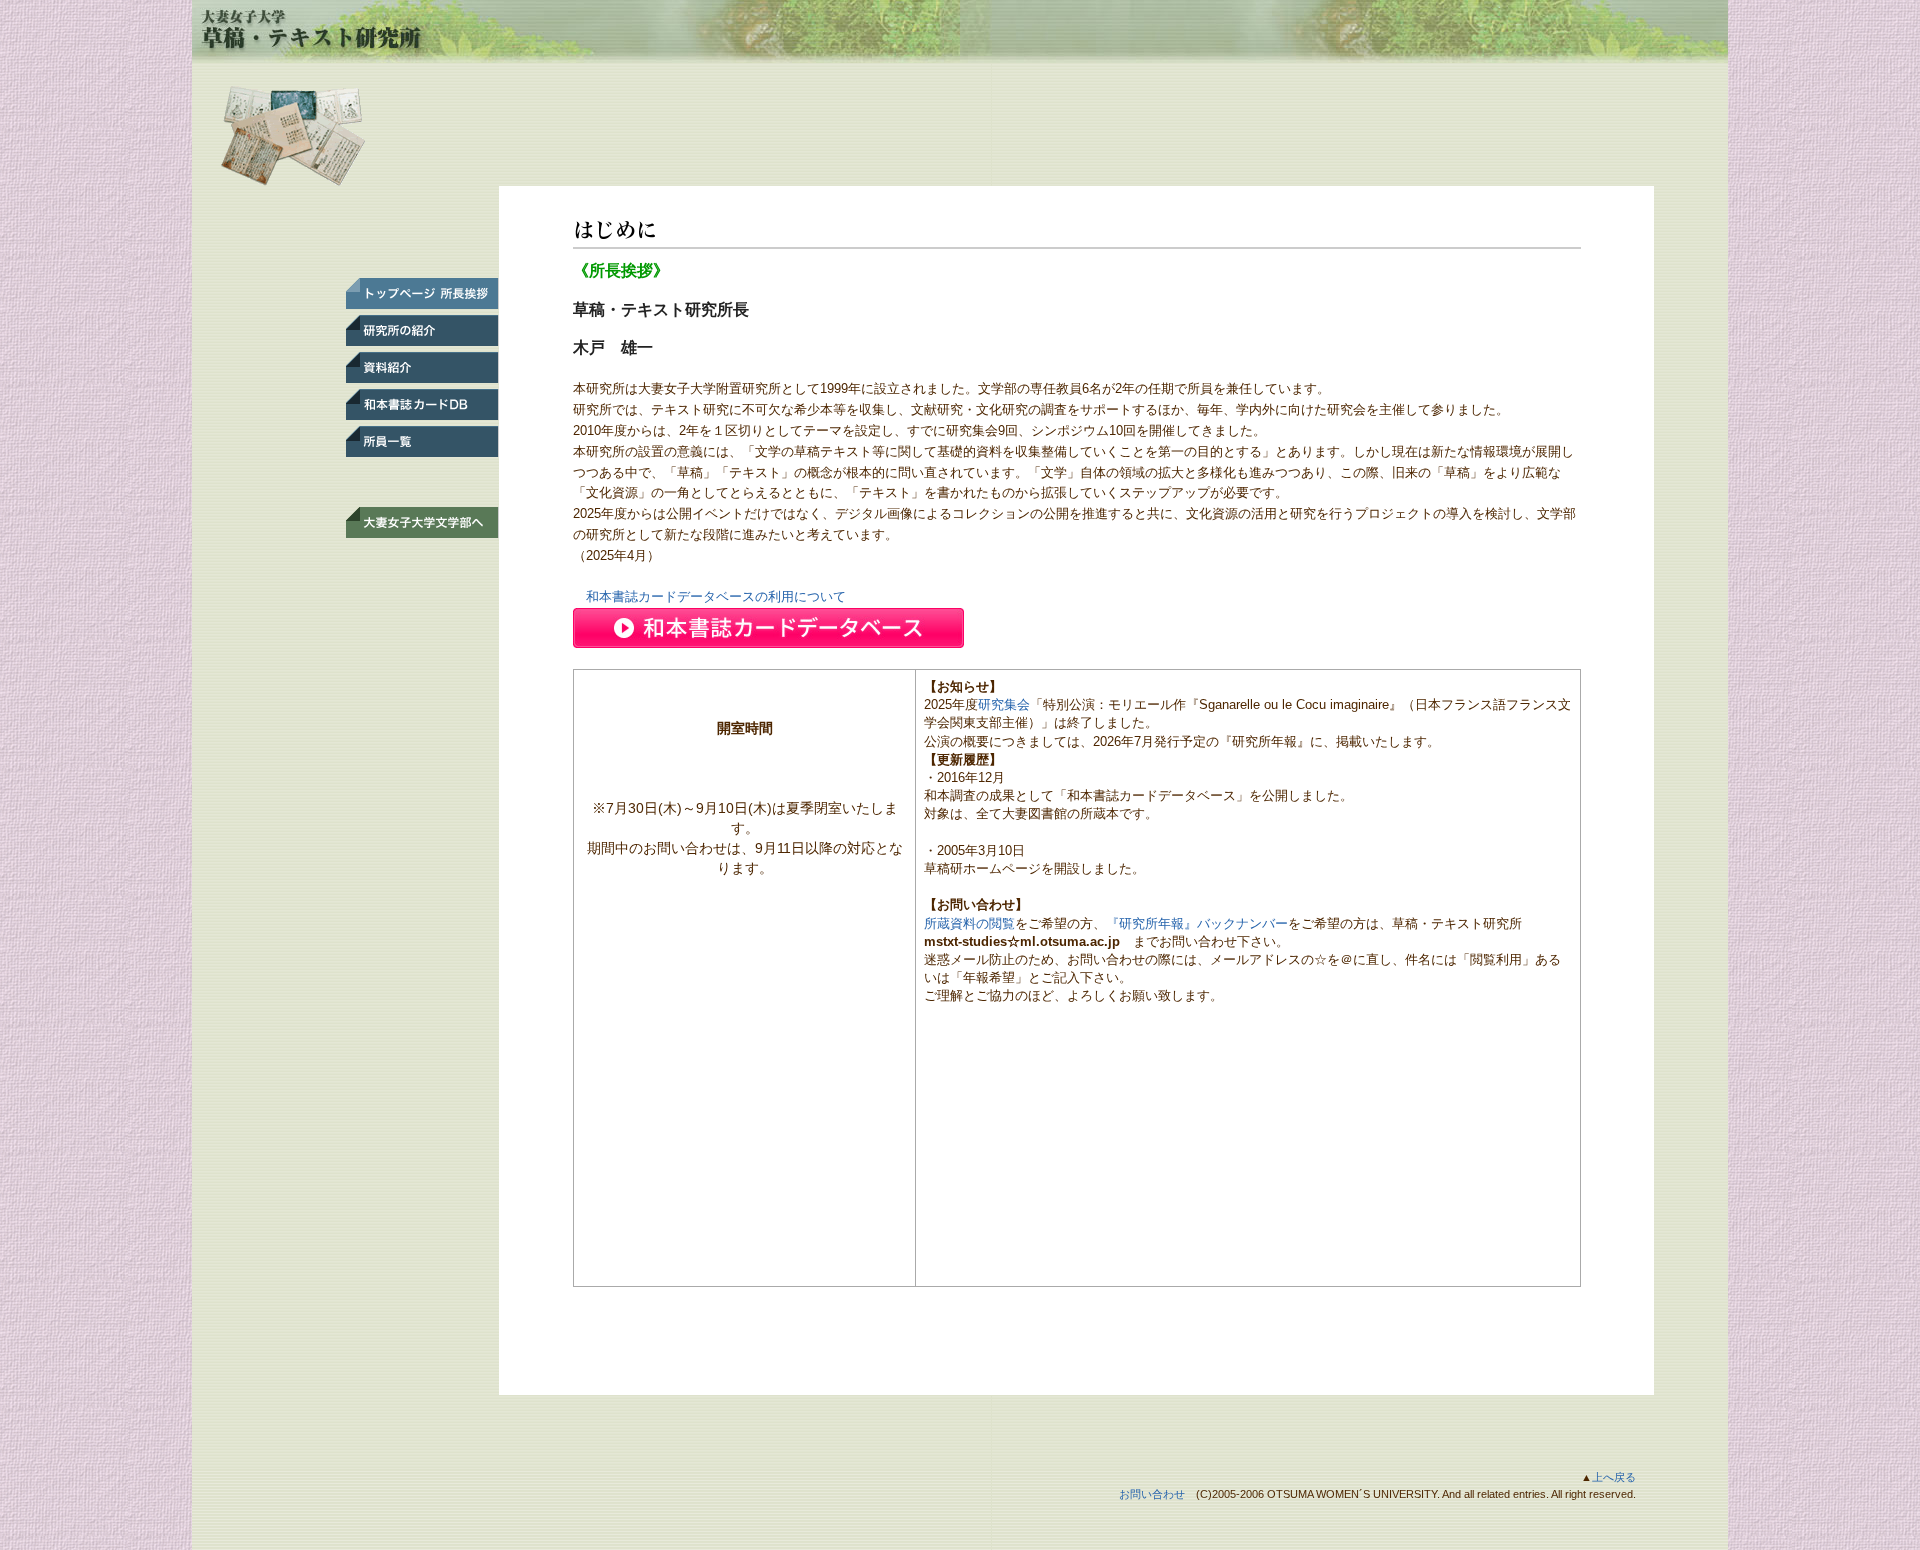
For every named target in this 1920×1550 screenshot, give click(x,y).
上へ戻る (1614, 1477)
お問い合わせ (1152, 1494)
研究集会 (1004, 704)
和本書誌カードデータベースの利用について (709, 596)
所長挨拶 (417, 293)
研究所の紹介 (417, 330)
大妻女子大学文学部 (417, 522)
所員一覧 (417, 441)
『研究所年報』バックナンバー (1197, 923)
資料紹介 (417, 367)
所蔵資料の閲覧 (969, 923)
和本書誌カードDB (417, 404)
